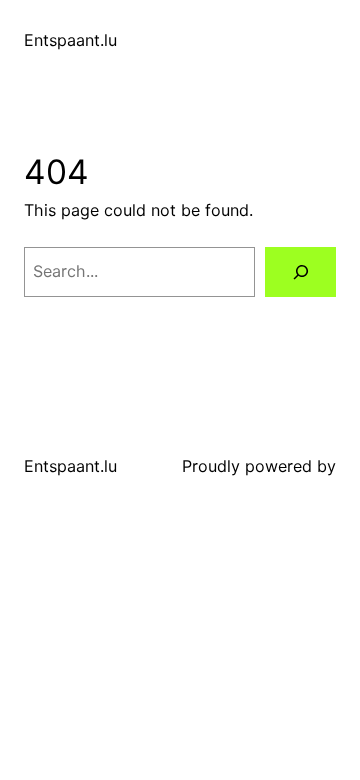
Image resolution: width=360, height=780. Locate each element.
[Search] (300, 271)
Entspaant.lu (70, 40)
